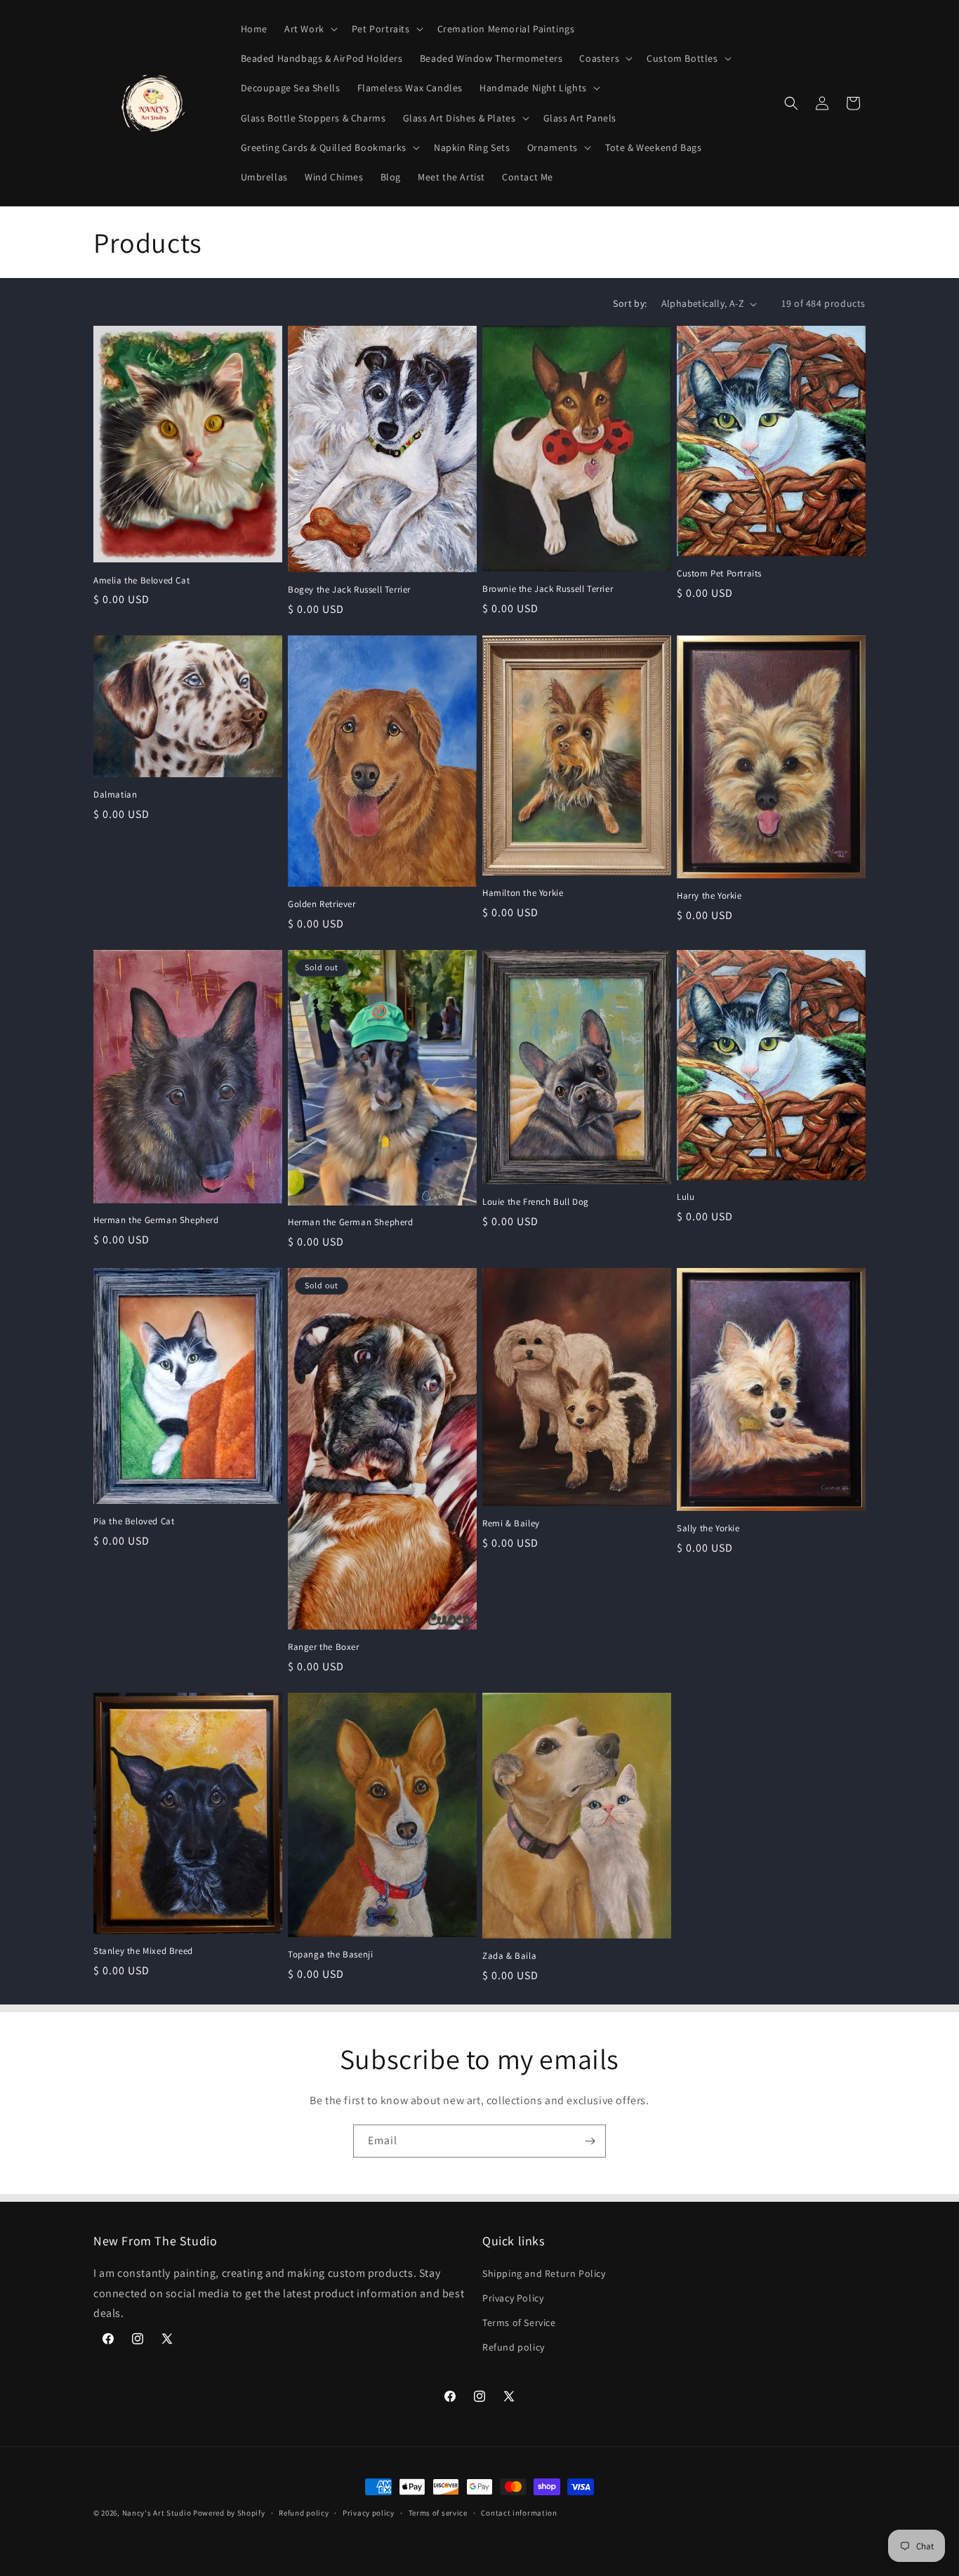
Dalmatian (115, 795)
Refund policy (514, 2347)
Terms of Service (519, 2323)
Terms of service (438, 2512)
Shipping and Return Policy (544, 2273)
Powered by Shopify (229, 2513)
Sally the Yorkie (708, 1528)
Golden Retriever (322, 904)
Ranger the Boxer (324, 1647)
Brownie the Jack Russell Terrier (548, 589)
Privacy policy (369, 2512)
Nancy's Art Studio (157, 2513)
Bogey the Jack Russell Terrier (349, 590)
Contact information (519, 2512)
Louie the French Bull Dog (536, 1202)
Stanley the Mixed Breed (143, 1951)
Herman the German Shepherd (156, 1220)
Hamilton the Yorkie (523, 893)
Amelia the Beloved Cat (141, 581)
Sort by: (630, 303)
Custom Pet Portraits (719, 574)
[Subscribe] (590, 2141)
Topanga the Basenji (330, 1955)
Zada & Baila (509, 1956)
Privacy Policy (513, 2298)
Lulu (686, 1197)
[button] (310, 29)
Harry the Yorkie (709, 896)
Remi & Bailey (511, 1524)
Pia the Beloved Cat (134, 1521)
